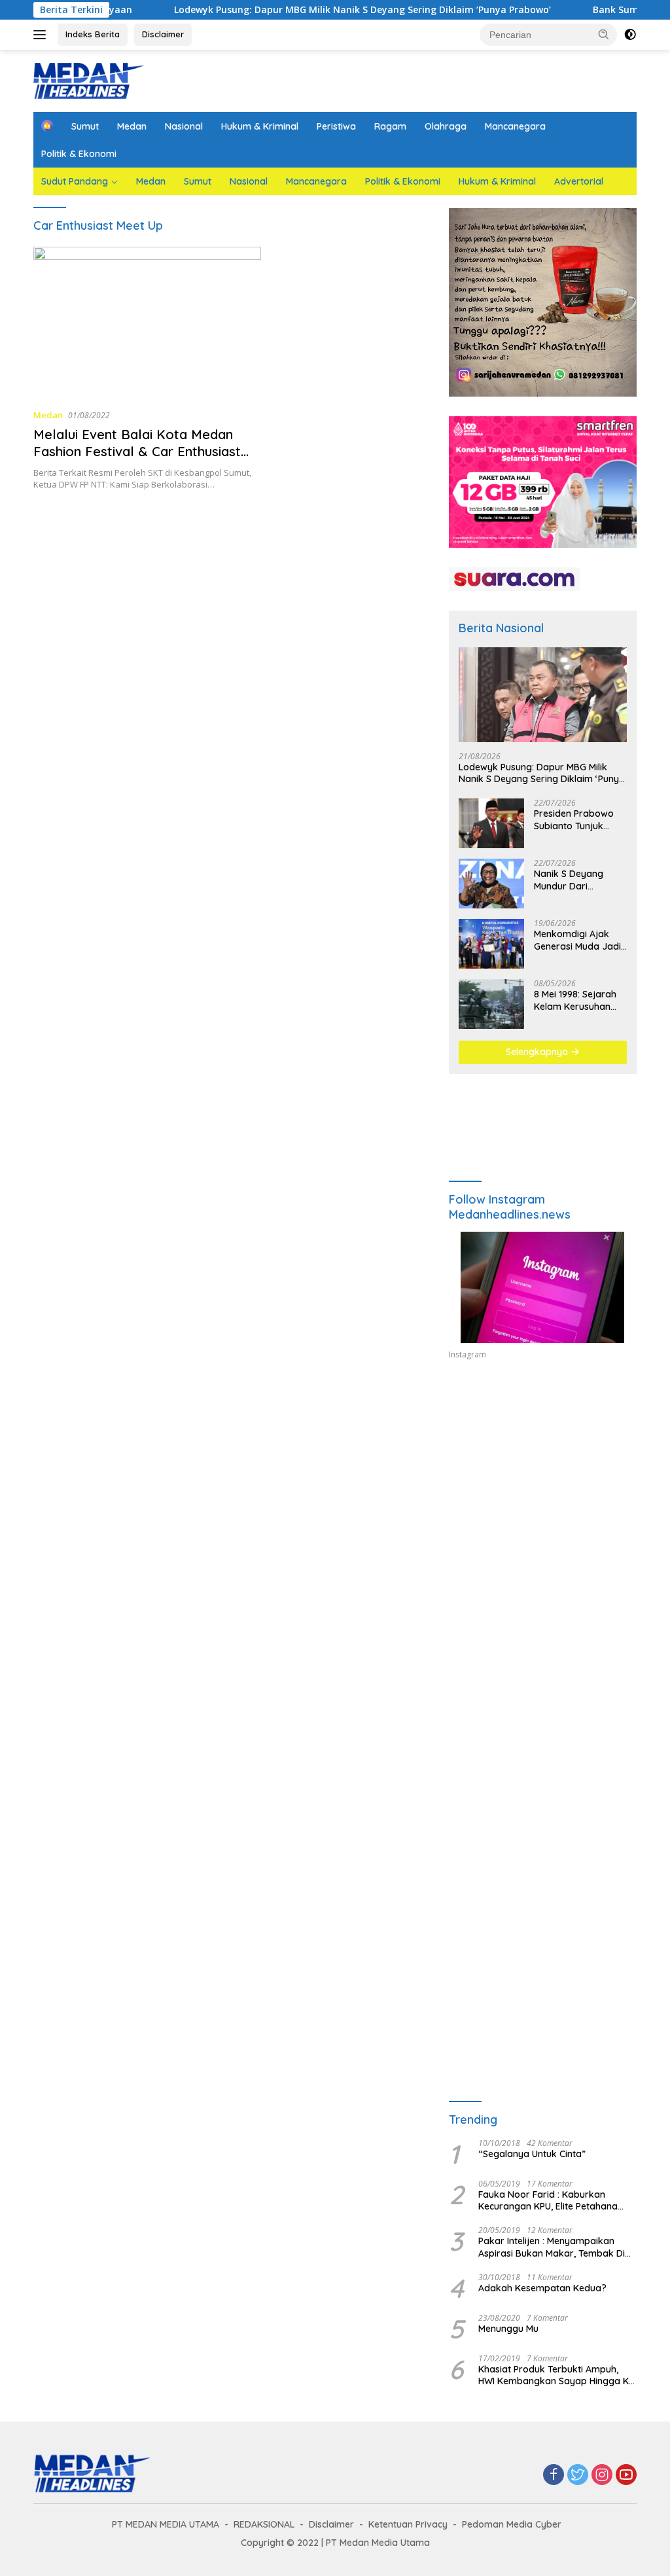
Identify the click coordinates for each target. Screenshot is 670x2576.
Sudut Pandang (75, 181)
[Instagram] (602, 2476)
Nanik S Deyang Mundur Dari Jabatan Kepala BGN (580, 880)
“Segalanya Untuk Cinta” (532, 2154)
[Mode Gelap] (630, 35)
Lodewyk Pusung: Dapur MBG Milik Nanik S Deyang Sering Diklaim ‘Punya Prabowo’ (308, 10)
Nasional (184, 126)
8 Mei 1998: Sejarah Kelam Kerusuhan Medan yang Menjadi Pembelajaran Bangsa (579, 1000)
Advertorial (579, 181)
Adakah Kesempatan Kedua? (542, 2288)
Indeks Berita (93, 34)
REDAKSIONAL (264, 2524)
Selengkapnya (538, 1052)
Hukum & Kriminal (260, 126)
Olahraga (446, 126)
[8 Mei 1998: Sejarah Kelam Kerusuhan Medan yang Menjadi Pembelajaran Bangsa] (491, 1004)
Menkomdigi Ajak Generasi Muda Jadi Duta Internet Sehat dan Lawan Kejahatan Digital (577, 940)
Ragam (390, 126)
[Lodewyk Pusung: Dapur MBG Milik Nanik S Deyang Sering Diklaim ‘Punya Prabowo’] (543, 695)
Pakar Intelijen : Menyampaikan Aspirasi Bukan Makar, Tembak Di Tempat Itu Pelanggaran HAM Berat (555, 2247)
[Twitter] (578, 2476)
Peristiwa (336, 126)
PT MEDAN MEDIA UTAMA (166, 2524)
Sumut (85, 126)
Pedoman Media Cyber (512, 2524)
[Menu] (42, 35)
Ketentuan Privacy (408, 2524)
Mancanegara (515, 126)
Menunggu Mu (508, 2329)
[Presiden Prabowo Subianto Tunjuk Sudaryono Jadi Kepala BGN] (491, 823)
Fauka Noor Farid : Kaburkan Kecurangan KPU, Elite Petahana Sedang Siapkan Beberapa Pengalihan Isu (548, 2200)
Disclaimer (163, 34)
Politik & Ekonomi (79, 154)
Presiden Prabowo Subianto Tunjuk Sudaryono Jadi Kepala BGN (574, 819)
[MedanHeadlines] (89, 80)
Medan (132, 126)
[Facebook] (554, 2476)
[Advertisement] (543, 1490)
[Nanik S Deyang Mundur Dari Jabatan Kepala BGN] (491, 884)
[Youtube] (626, 2476)
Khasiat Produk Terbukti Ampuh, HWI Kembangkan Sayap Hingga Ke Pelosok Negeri (556, 2375)
